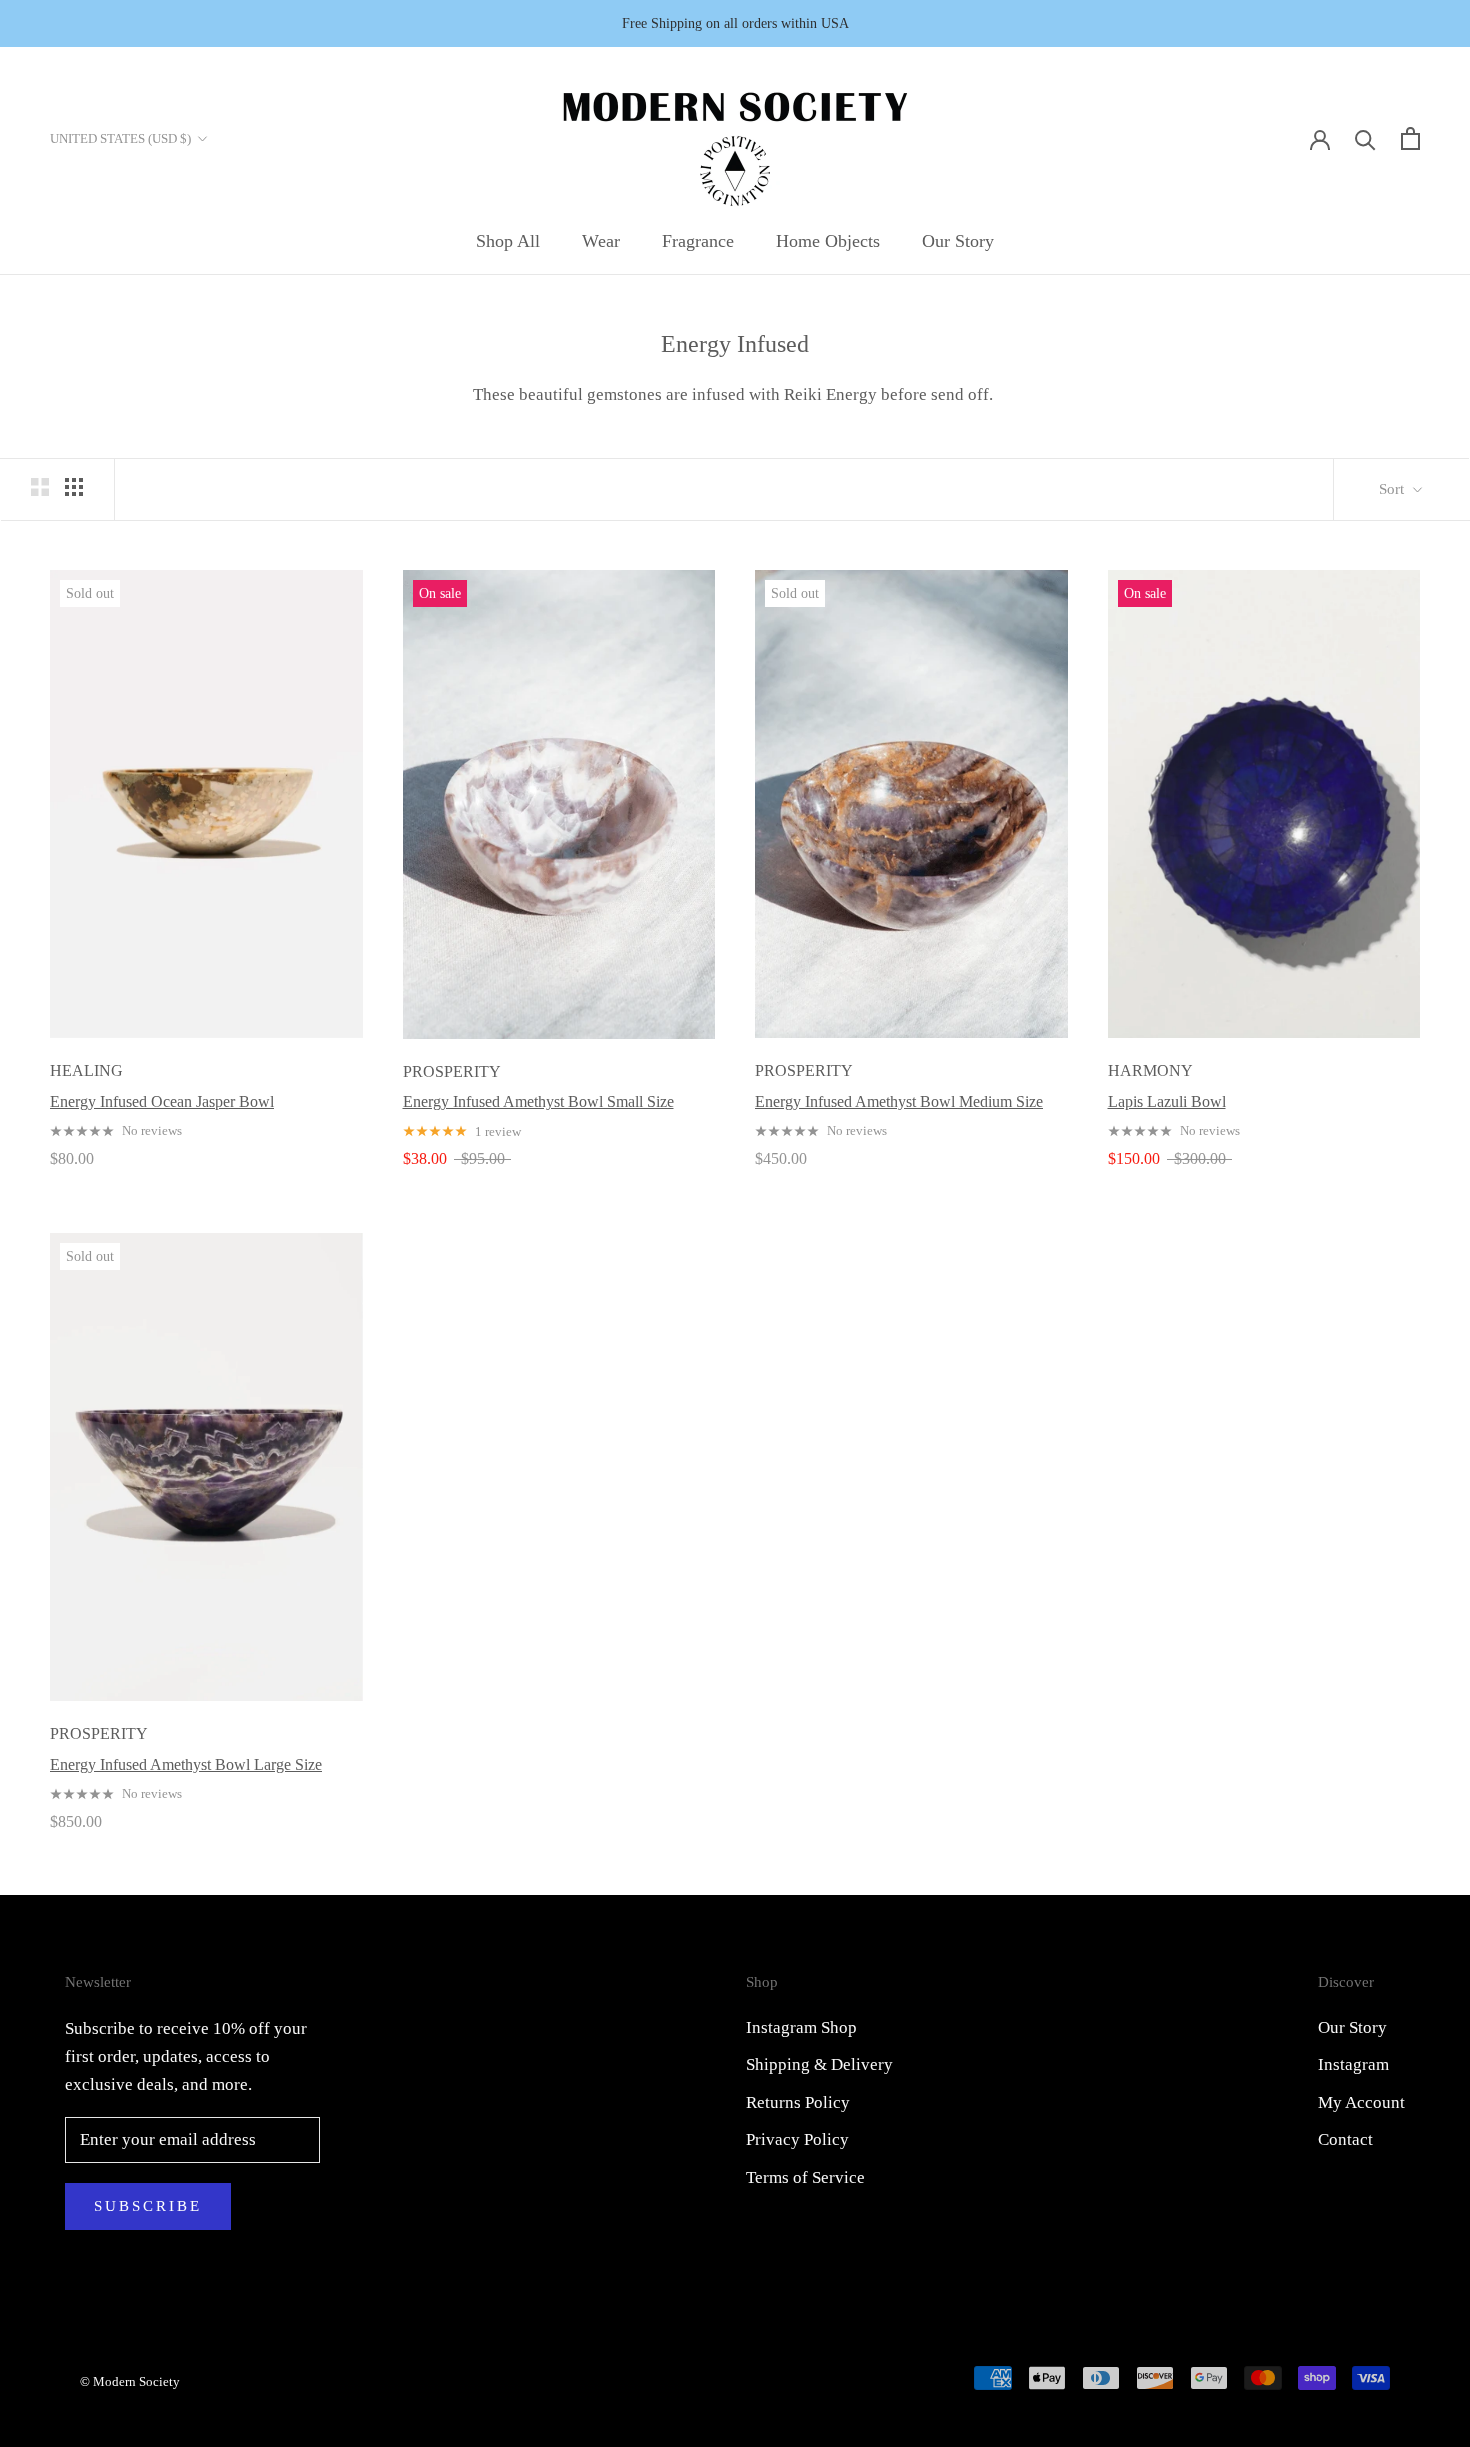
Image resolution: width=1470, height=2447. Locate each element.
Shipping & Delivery (819, 2064)
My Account (1361, 2102)
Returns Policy (798, 2102)
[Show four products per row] (74, 486)
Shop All (508, 241)
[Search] (1365, 138)
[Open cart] (1410, 138)
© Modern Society (130, 2381)
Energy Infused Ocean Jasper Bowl (162, 1101)
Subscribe (148, 2206)
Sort (1393, 489)
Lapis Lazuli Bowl (1167, 1101)
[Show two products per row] (40, 486)
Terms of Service (805, 2177)
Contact (1345, 2139)
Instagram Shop (801, 2027)
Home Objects (828, 241)
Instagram (1353, 2064)
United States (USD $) (120, 138)
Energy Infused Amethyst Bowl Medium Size (899, 1101)
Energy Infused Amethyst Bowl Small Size (538, 1101)
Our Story (958, 241)
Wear (601, 241)
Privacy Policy (797, 2139)
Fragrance (698, 241)
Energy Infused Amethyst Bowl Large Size (186, 1764)
